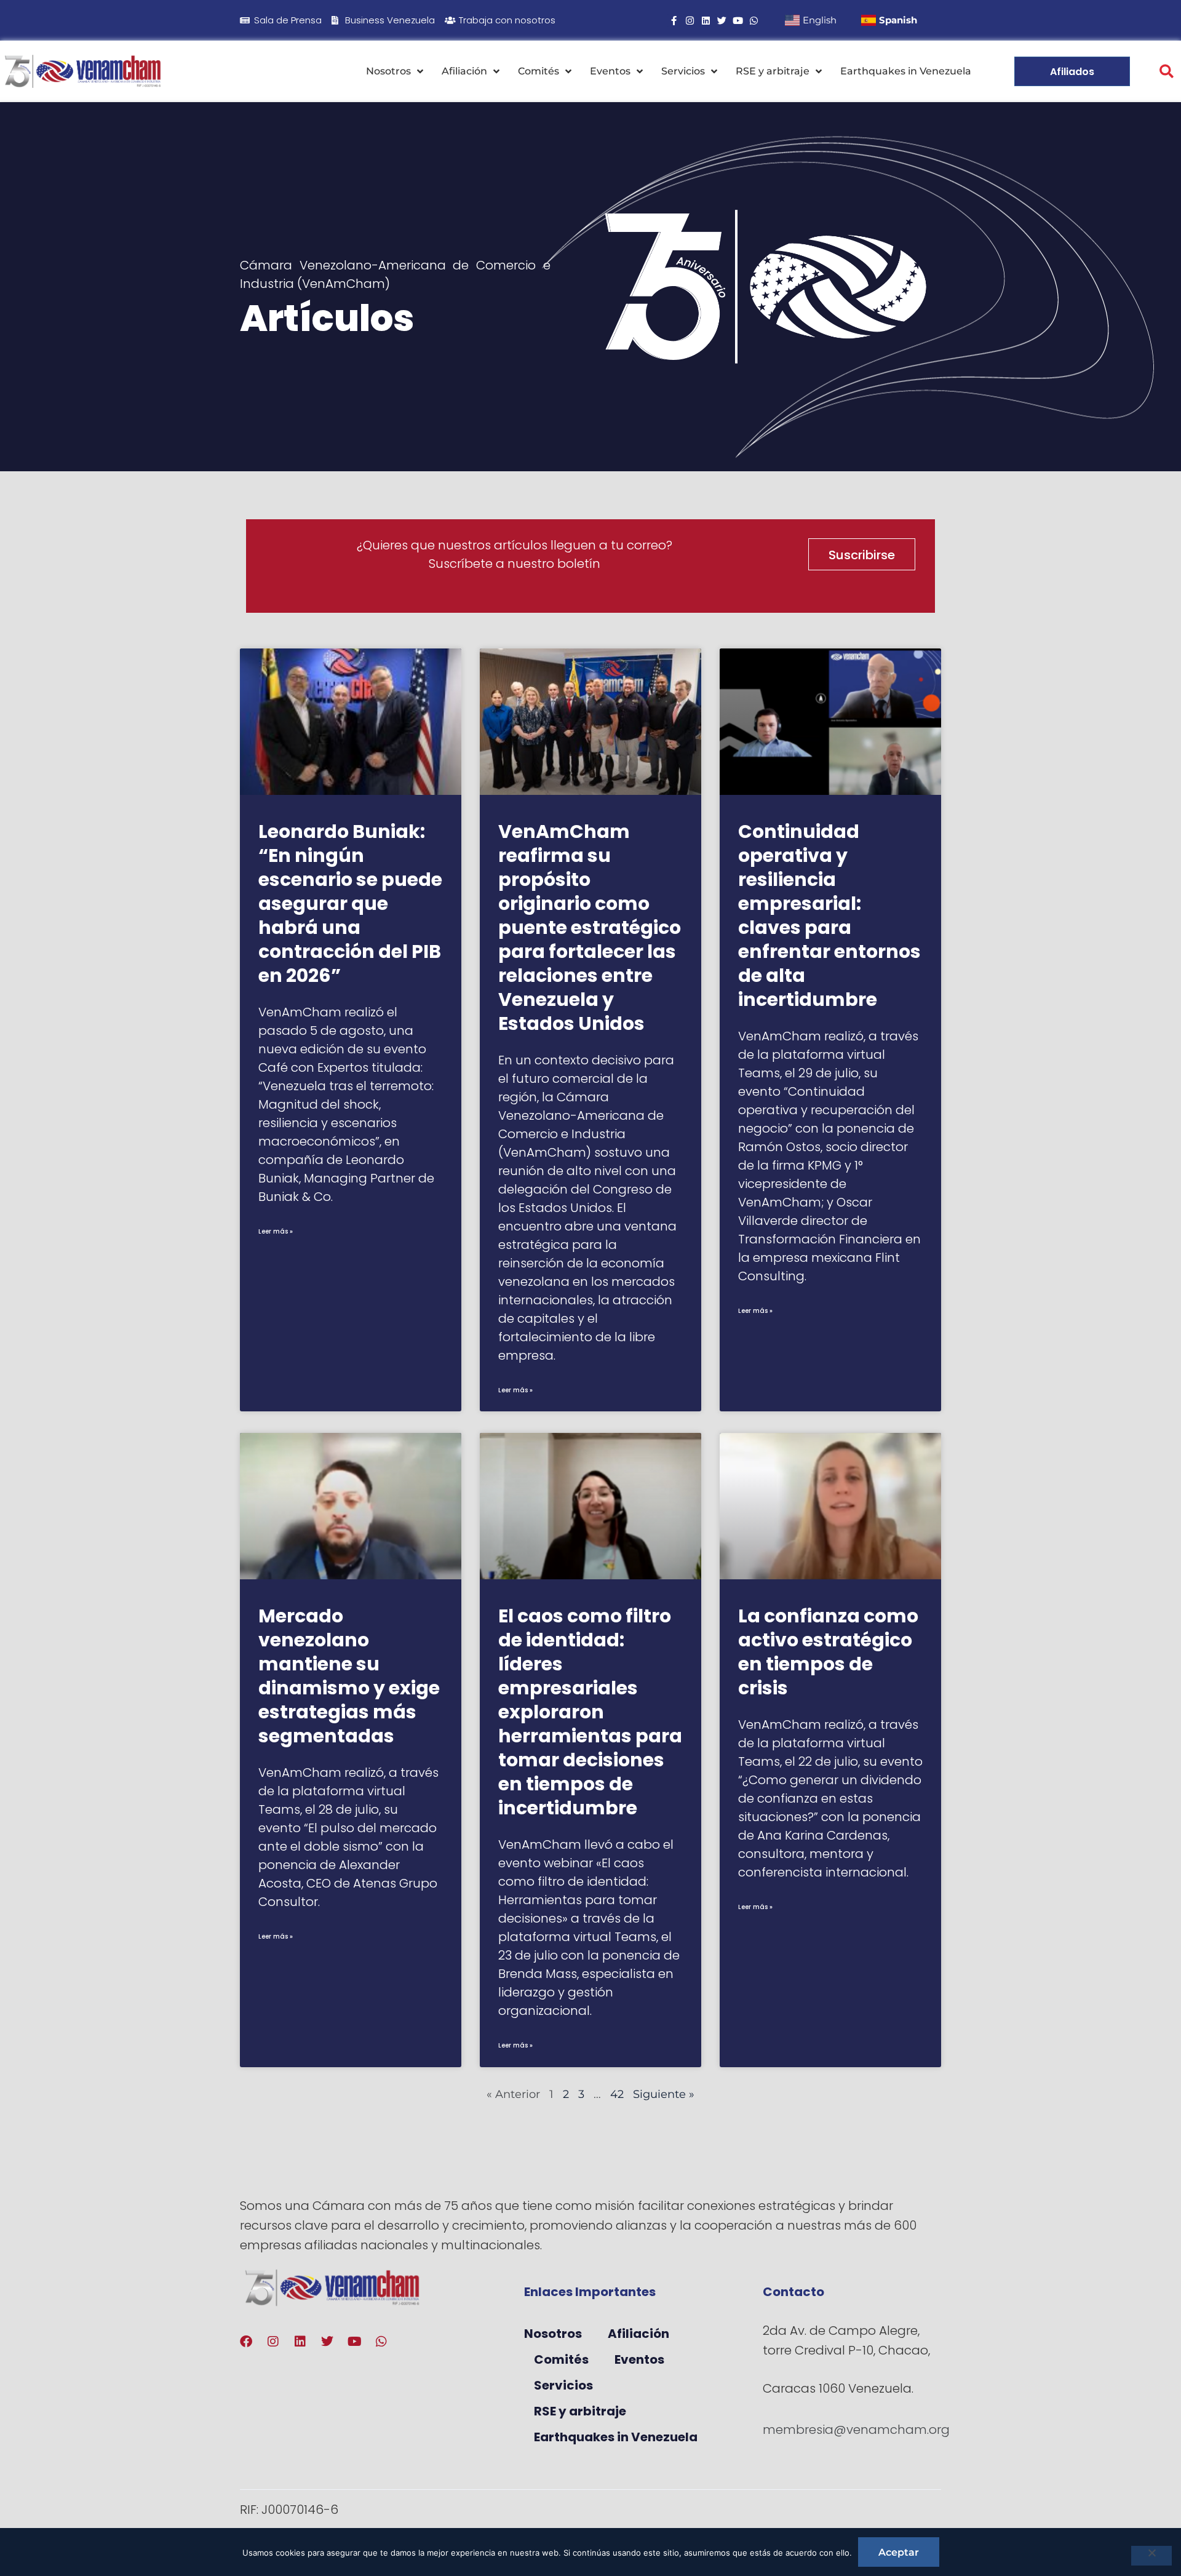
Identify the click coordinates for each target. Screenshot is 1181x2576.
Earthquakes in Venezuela (906, 71)
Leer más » (276, 1231)
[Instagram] (690, 21)
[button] (1167, 72)
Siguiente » (664, 2094)
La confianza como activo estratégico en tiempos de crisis (828, 1652)
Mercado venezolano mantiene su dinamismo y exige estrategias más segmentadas (349, 1676)
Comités (539, 71)
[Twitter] (722, 21)
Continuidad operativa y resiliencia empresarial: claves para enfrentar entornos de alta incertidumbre (829, 915)
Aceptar (899, 2552)
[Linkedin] (706, 21)
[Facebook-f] (674, 21)
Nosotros (388, 71)
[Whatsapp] (754, 21)
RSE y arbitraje (773, 71)
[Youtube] (738, 21)
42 (617, 2094)
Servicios (683, 71)
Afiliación (464, 71)
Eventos (610, 71)
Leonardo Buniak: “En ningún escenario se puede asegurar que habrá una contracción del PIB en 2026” (350, 903)
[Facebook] (246, 2342)
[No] (1151, 2556)
